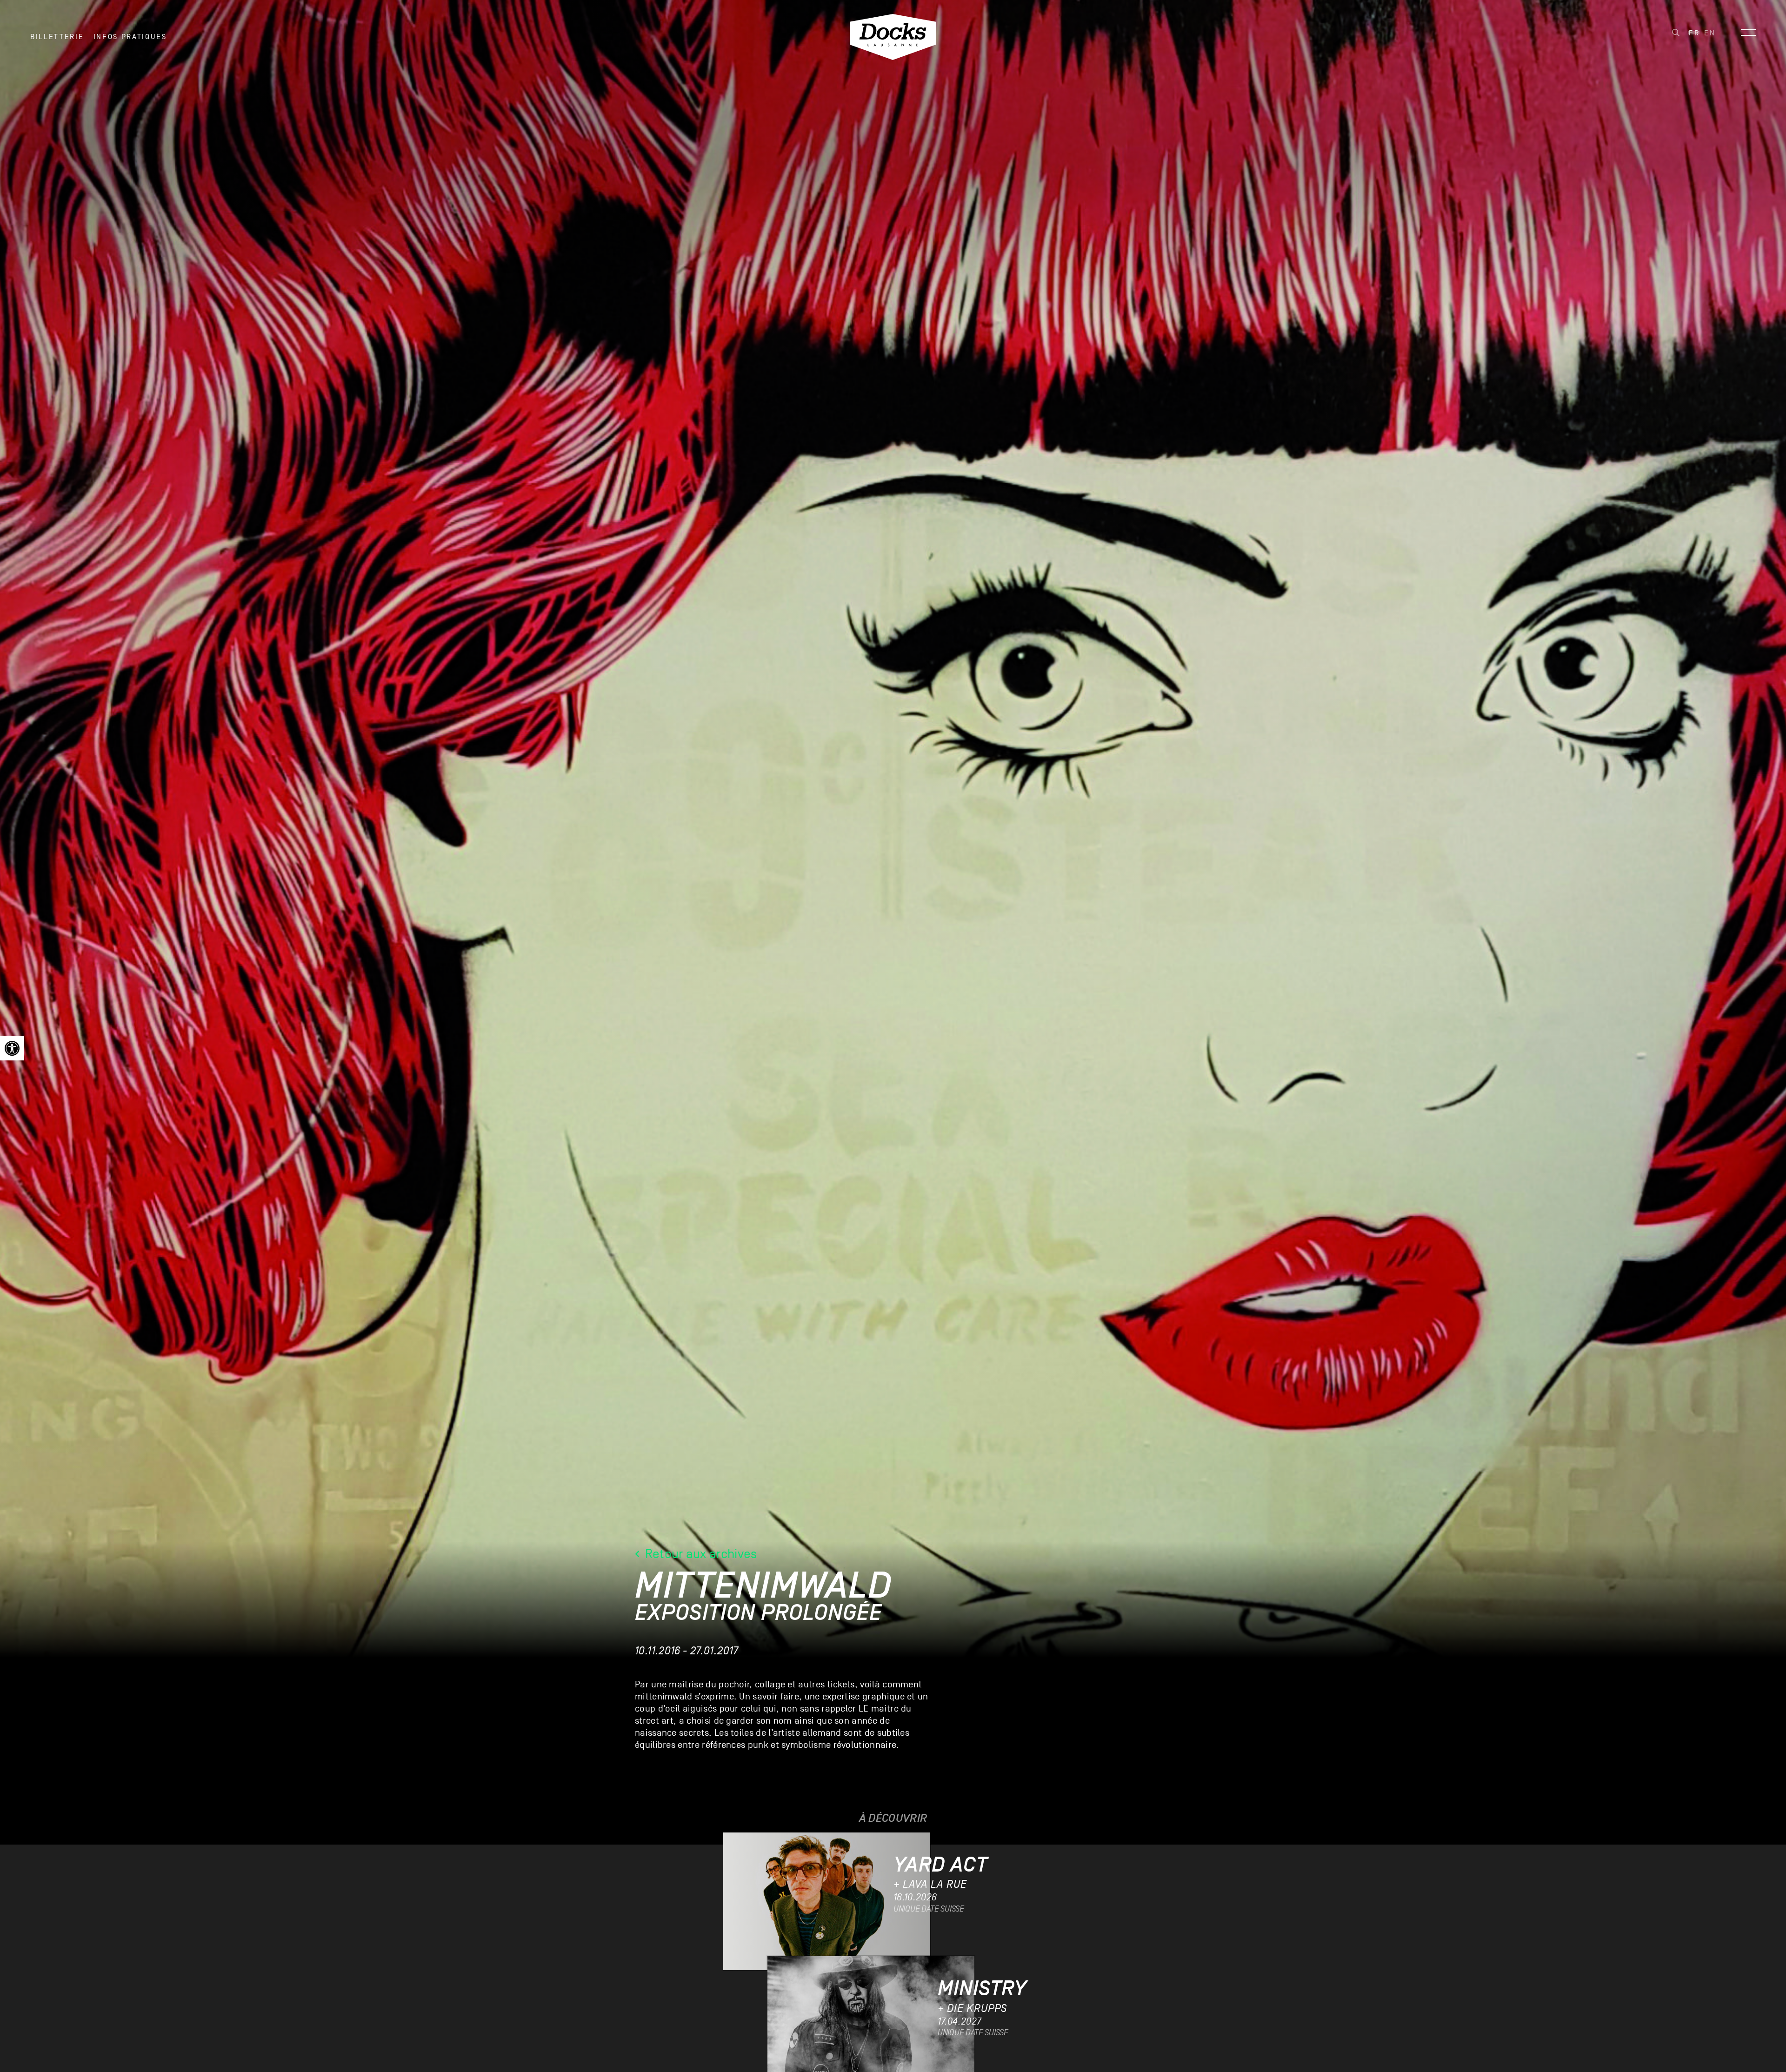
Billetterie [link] (57, 37)
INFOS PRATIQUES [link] (130, 37)
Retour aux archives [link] (699, 1554)
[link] (12, 1048)
